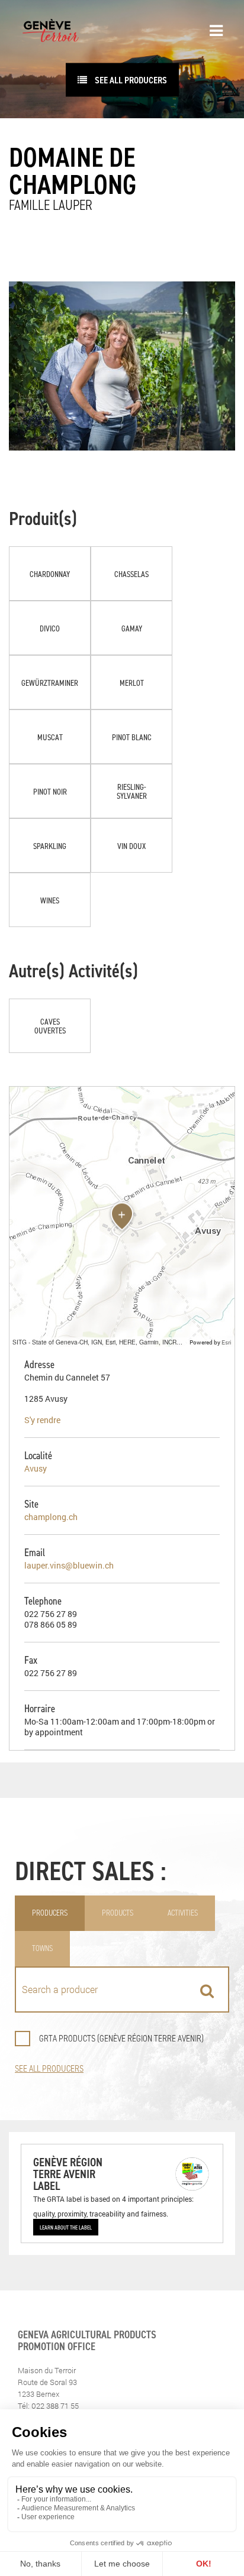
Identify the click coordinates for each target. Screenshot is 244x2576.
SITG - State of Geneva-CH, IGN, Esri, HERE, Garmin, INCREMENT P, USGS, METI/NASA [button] (99, 1342)
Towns (42, 1948)
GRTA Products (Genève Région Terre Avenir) (121, 2038)
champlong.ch (51, 1517)
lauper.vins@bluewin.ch (69, 1565)
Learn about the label (66, 2227)
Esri (227, 1342)
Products (118, 1913)
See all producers (130, 80)
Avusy (36, 1468)
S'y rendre (42, 1420)
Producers (50, 1913)
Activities (183, 1913)
